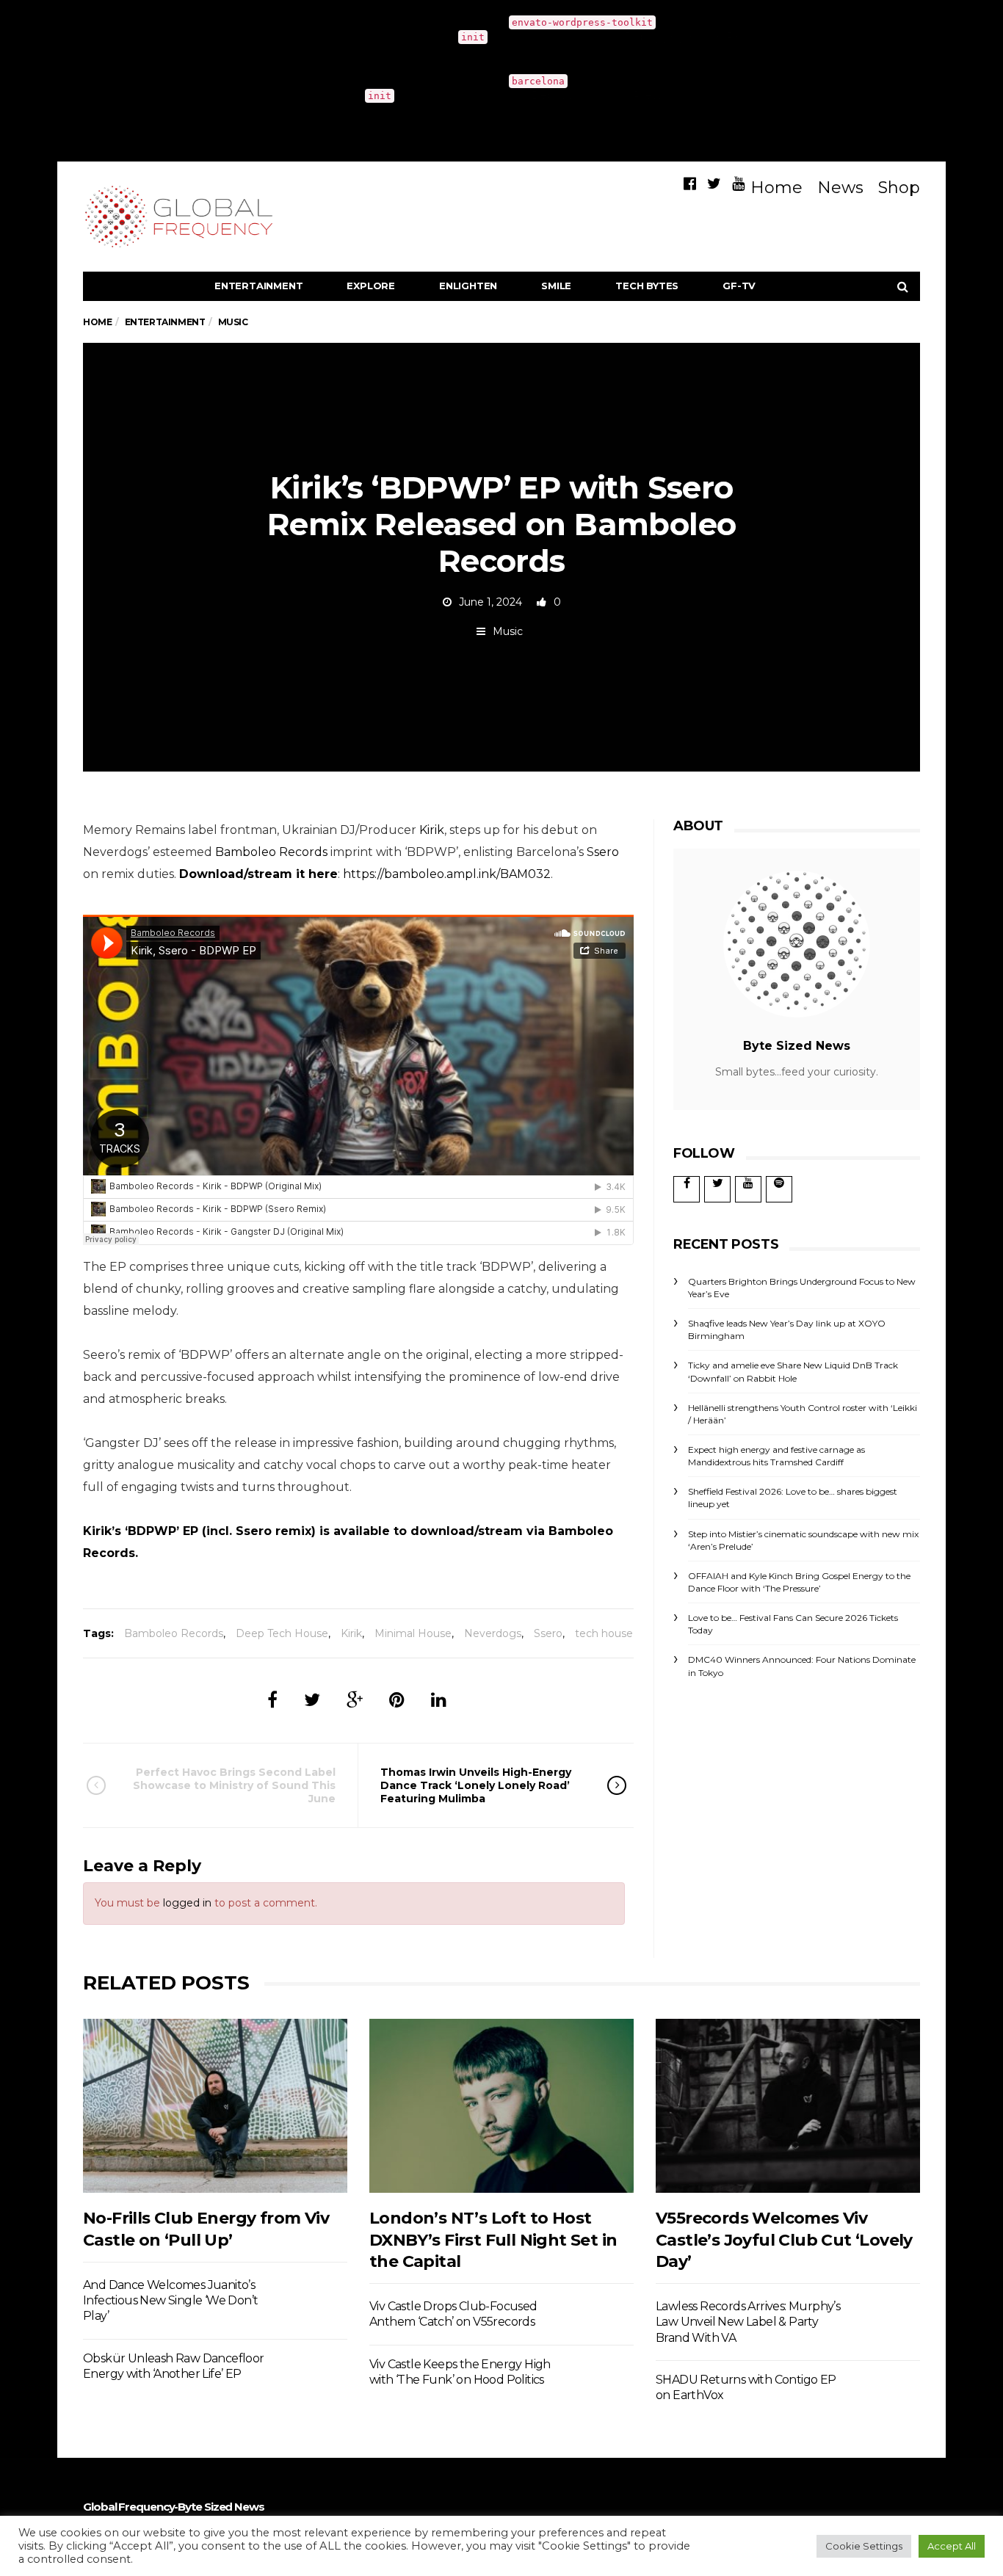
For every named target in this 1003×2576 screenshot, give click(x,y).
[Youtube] (738, 184)
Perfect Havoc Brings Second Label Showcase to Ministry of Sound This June (234, 1785)
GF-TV (739, 286)
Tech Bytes (647, 286)
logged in (187, 1903)
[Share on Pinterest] (397, 1700)
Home (776, 188)
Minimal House (413, 1633)
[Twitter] (714, 184)
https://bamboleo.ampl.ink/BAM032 (447, 874)
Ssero (603, 852)
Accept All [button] (952, 2546)
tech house (604, 1633)
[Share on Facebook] (272, 1700)
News (840, 188)
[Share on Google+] (355, 1700)
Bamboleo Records (271, 852)
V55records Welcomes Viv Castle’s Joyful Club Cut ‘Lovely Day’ (784, 2240)
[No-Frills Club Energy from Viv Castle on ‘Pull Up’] (215, 2106)
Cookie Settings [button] (864, 2546)
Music (508, 631)
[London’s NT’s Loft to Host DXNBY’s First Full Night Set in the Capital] (501, 2106)
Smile (556, 286)
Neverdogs (493, 1633)
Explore (371, 286)
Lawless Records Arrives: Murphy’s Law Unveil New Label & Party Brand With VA (748, 2322)
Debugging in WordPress (690, 37)
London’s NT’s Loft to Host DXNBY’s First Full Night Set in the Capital (493, 2240)
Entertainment (258, 286)
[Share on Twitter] (312, 1700)
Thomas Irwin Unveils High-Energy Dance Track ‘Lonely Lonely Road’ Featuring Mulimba (476, 1785)
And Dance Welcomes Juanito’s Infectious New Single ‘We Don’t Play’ (170, 2301)
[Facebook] (690, 184)
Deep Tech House (282, 1633)
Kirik (432, 830)
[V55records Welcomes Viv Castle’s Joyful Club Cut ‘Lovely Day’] (788, 2106)
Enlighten (468, 286)
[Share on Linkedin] (439, 1700)
